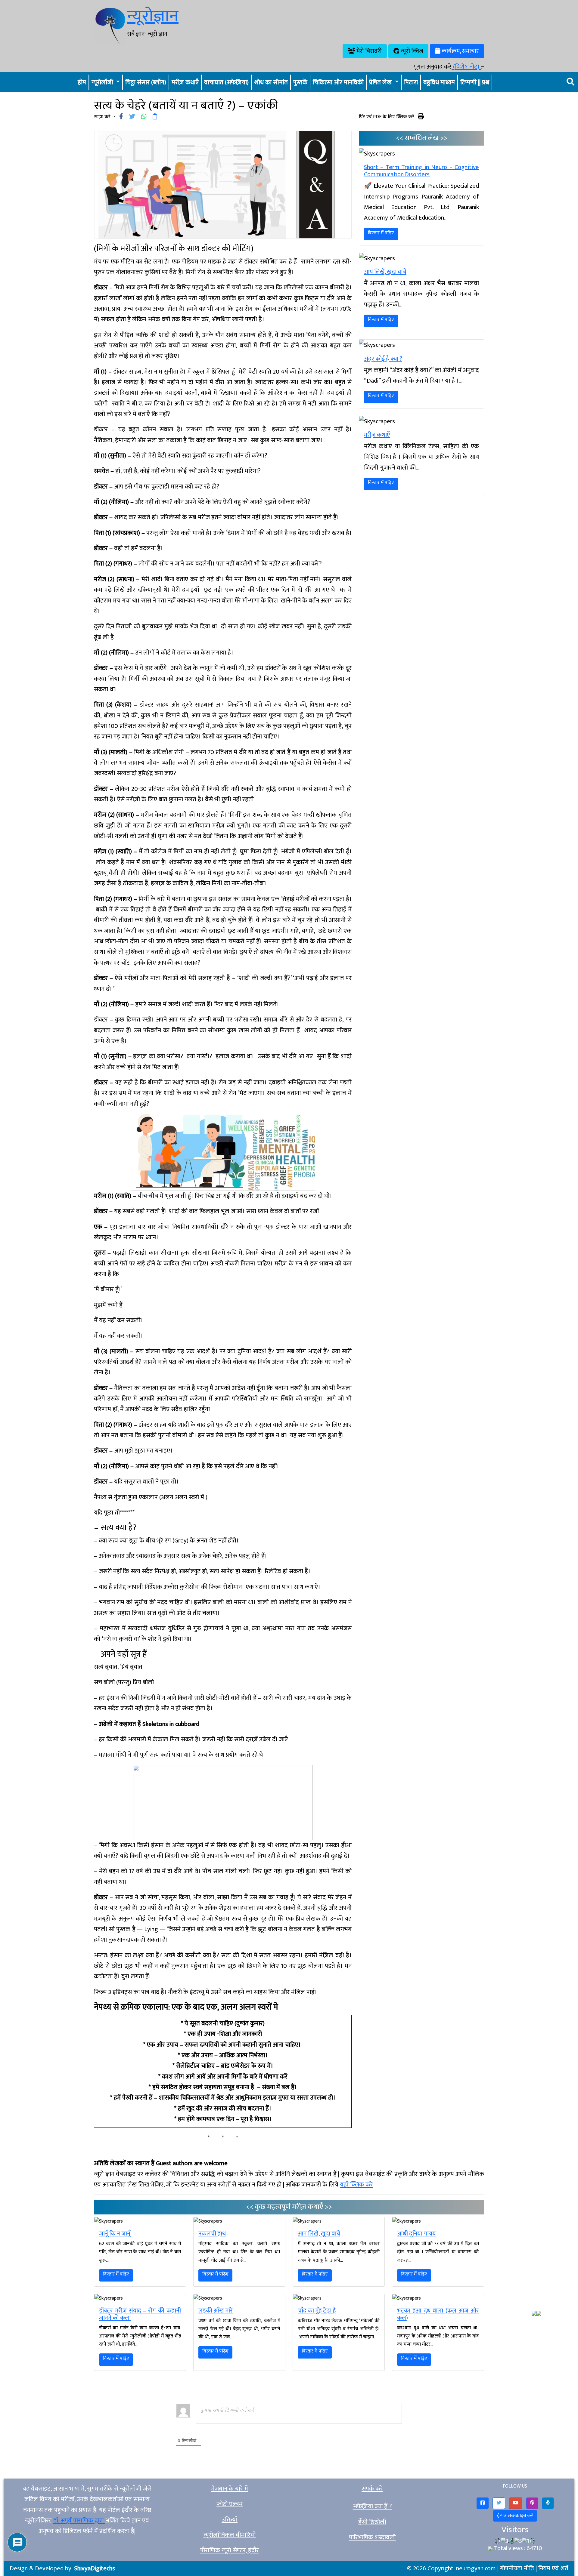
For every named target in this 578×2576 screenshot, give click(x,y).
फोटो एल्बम (230, 2504)
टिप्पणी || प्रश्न (475, 82)
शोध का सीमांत (271, 82)
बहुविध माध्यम (439, 82)
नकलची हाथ (212, 2234)
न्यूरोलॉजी (103, 82)
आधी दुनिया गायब (416, 2234)
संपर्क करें (372, 2489)
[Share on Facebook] (121, 117)
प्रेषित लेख (381, 82)
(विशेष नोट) (466, 67)
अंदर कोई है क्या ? (383, 359)
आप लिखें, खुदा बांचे (385, 272)
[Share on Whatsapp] (144, 117)
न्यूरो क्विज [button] (411, 51)
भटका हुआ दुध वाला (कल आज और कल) (438, 2314)
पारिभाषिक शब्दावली (372, 2537)
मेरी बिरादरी (368, 51)
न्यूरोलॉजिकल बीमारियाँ (230, 2535)
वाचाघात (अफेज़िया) (226, 82)
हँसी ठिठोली (372, 2522)
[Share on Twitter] (132, 117)
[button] (483, 2503)
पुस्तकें (300, 82)
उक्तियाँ (230, 2520)
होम (82, 82)
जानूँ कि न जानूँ (115, 2234)
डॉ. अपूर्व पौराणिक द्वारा (79, 2521)
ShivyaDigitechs (95, 2568)
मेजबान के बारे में (230, 2489)
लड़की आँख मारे (216, 2311)
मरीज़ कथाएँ (185, 82)
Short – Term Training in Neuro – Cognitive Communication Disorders (421, 171)
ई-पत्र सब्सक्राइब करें (515, 2516)
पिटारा (411, 82)
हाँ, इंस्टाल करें (493, 2566)
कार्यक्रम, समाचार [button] (460, 51)
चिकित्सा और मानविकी (338, 82)
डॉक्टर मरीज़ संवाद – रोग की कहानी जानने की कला (140, 2314)
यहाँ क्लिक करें (356, 2185)
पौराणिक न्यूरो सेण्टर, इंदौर (230, 2550)
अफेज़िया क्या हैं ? (372, 2506)
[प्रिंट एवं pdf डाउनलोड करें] (421, 116)
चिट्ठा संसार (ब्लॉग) (146, 82)
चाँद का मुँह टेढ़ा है (317, 2311)
